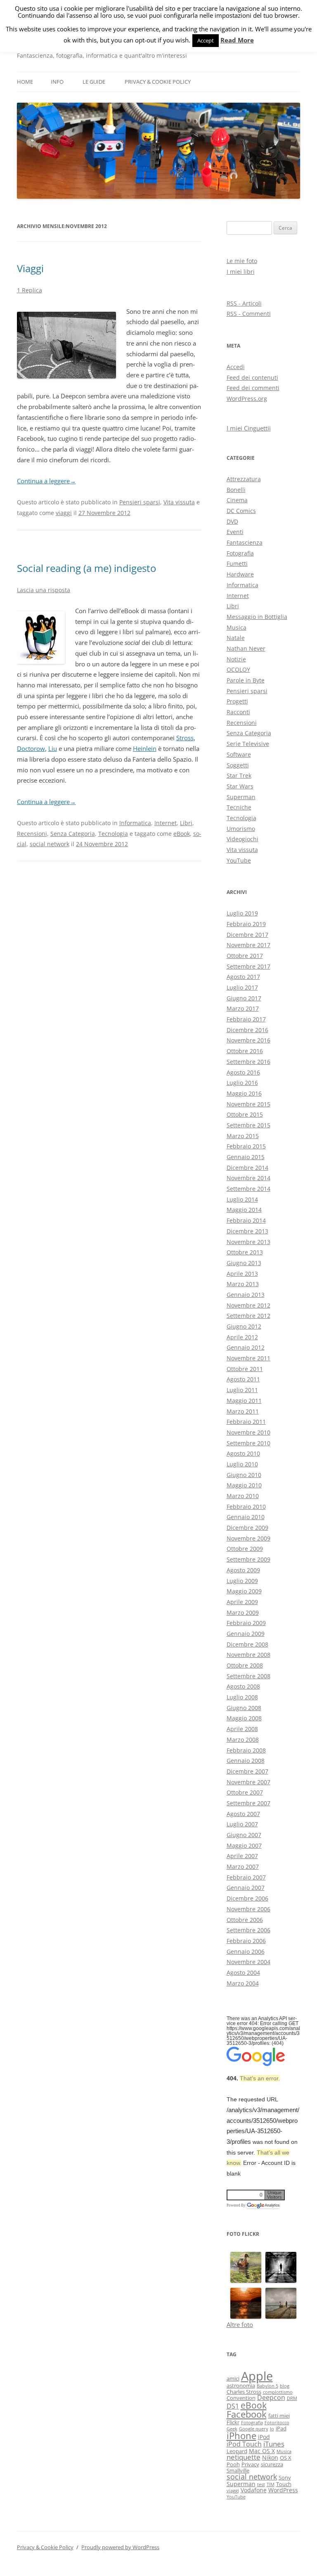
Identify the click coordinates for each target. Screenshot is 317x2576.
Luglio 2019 (242, 913)
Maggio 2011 (244, 1401)
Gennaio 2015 (246, 1157)
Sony (285, 2477)
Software (239, 754)
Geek (232, 2429)
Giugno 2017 (244, 998)
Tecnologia (113, 834)
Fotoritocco (277, 2423)
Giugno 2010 (244, 1475)
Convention (241, 2398)
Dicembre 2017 (247, 935)
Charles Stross (244, 2392)
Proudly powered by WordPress (120, 2547)
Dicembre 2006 (247, 1898)
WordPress (283, 2490)
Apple (257, 2376)
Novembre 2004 (248, 1962)
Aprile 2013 (242, 1274)
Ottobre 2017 (245, 956)
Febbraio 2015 (246, 1146)
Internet (166, 823)
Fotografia (240, 553)
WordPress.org (247, 399)
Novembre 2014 (248, 1178)
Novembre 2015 (248, 1104)
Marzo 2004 (243, 1983)
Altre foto (240, 2324)
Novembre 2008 (248, 1655)
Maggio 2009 (244, 1591)
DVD (232, 521)
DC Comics (241, 511)
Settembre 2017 (248, 966)
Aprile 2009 (242, 1602)
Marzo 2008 (243, 1740)
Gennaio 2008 (246, 1761)
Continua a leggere (46, 481)
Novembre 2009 (248, 1538)
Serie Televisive (248, 744)
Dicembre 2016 (247, 1030)
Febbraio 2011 (246, 1422)
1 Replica (30, 290)
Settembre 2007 (248, 1803)
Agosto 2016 (243, 1072)
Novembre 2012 (248, 1305)
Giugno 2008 (244, 1708)
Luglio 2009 (242, 1581)
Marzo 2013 (243, 1284)
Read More (237, 40)
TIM (271, 2484)
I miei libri (241, 272)
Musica (237, 627)
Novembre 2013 (248, 1242)
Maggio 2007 (244, 1846)
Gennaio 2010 (246, 1517)
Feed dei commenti (253, 388)
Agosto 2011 (243, 1379)
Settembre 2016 (248, 1062)
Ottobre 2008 (245, 1665)
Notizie (236, 659)
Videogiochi (242, 839)
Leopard (237, 2451)
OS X (286, 2458)
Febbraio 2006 (246, 1941)
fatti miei (279, 2416)
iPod (264, 2437)
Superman (241, 797)
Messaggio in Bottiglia (257, 617)
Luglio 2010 (242, 1464)
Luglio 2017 (242, 987)
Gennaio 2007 (246, 1888)
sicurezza (272, 2464)
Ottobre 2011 (245, 1369)
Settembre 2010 (248, 1443)
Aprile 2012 (242, 1337)
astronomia (241, 2385)
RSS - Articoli (244, 303)
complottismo (278, 2392)
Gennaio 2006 (246, 1951)
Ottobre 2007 (245, 1792)
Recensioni (32, 834)
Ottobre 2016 (245, 1051)
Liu (53, 748)
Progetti (237, 701)
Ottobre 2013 (245, 1252)
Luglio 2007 (242, 1824)
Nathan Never (246, 648)
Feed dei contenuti (252, 378)
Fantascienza (245, 542)
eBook (182, 834)
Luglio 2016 (242, 1083)
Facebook (247, 2414)
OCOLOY (238, 669)
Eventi (235, 532)
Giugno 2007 (244, 1835)
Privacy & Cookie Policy (158, 82)
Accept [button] (206, 40)
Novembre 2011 (248, 1358)
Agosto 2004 (243, 1973)
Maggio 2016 (244, 1093)
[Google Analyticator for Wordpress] (263, 2205)
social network (50, 844)
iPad (281, 2428)
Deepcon (271, 2397)
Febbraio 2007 (246, 1877)
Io (272, 2429)
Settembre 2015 (248, 1125)
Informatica (135, 823)
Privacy (250, 2464)
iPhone (241, 2436)
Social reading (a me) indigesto (86, 568)
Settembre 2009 (248, 1559)
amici (233, 2378)
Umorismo (241, 829)
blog (285, 2386)
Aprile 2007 (242, 1856)
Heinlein (145, 748)
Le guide (94, 82)
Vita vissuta (179, 502)
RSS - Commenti (249, 314)
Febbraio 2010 (246, 1507)
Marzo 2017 (243, 1008)
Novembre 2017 (248, 945)
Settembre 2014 (248, 1189)
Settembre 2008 (248, 1676)
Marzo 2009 (243, 1613)
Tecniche (239, 807)
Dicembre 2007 (247, 1771)
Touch (284, 2484)
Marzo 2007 (243, 1867)
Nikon (270, 2457)
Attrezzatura (244, 479)
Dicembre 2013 (247, 1231)
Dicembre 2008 (247, 1644)
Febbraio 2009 (246, 1623)
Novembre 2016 (248, 1040)
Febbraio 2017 (246, 1019)
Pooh (233, 2464)
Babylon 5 (267, 2386)
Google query (254, 2429)
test (261, 2484)
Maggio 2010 (244, 1485)
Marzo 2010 (243, 1496)
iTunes (274, 2444)
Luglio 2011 (242, 1390)
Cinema (237, 500)
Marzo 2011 (243, 1411)
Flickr (233, 2422)
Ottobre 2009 (245, 1549)
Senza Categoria (73, 834)
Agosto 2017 (243, 977)
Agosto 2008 (243, 1686)
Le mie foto (242, 261)
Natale (236, 638)
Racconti (238, 712)
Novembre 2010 (248, 1432)
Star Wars (240, 786)
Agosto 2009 (243, 1570)
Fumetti (237, 563)
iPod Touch (244, 2444)
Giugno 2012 (244, 1326)
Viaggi (30, 268)
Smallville (238, 2470)
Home (25, 82)
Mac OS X (262, 2451)
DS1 (233, 2406)
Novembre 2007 (248, 1782)
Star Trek (239, 775)
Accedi (236, 367)
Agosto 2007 (243, 1814)
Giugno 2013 (244, 1263)
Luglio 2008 (242, 1697)
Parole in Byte (246, 680)
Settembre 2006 (248, 1930)
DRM (292, 2398)
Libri (186, 823)
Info (57, 82)
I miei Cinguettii (249, 428)
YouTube (239, 860)
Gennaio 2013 (246, 1295)
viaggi (64, 513)
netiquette (244, 2457)
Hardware (240, 574)
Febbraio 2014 (246, 1220)
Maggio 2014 (244, 1210)
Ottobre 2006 (245, 1920)
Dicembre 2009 (247, 1528)
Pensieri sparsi (140, 502)
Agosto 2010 (243, 1453)
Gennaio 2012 (246, 1347)
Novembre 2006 (248, 1909)
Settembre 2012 (248, 1316)
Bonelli (236, 490)
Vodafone (254, 2490)
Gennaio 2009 (246, 1634)
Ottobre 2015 (245, 1114)
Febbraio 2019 (246, 924)
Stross (185, 738)
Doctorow (31, 748)
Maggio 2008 (244, 1718)
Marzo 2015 (243, 1136)
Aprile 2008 (242, 1729)
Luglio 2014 (242, 1199)
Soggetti (238, 765)
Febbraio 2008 (246, 1750)
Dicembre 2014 (247, 1168)
